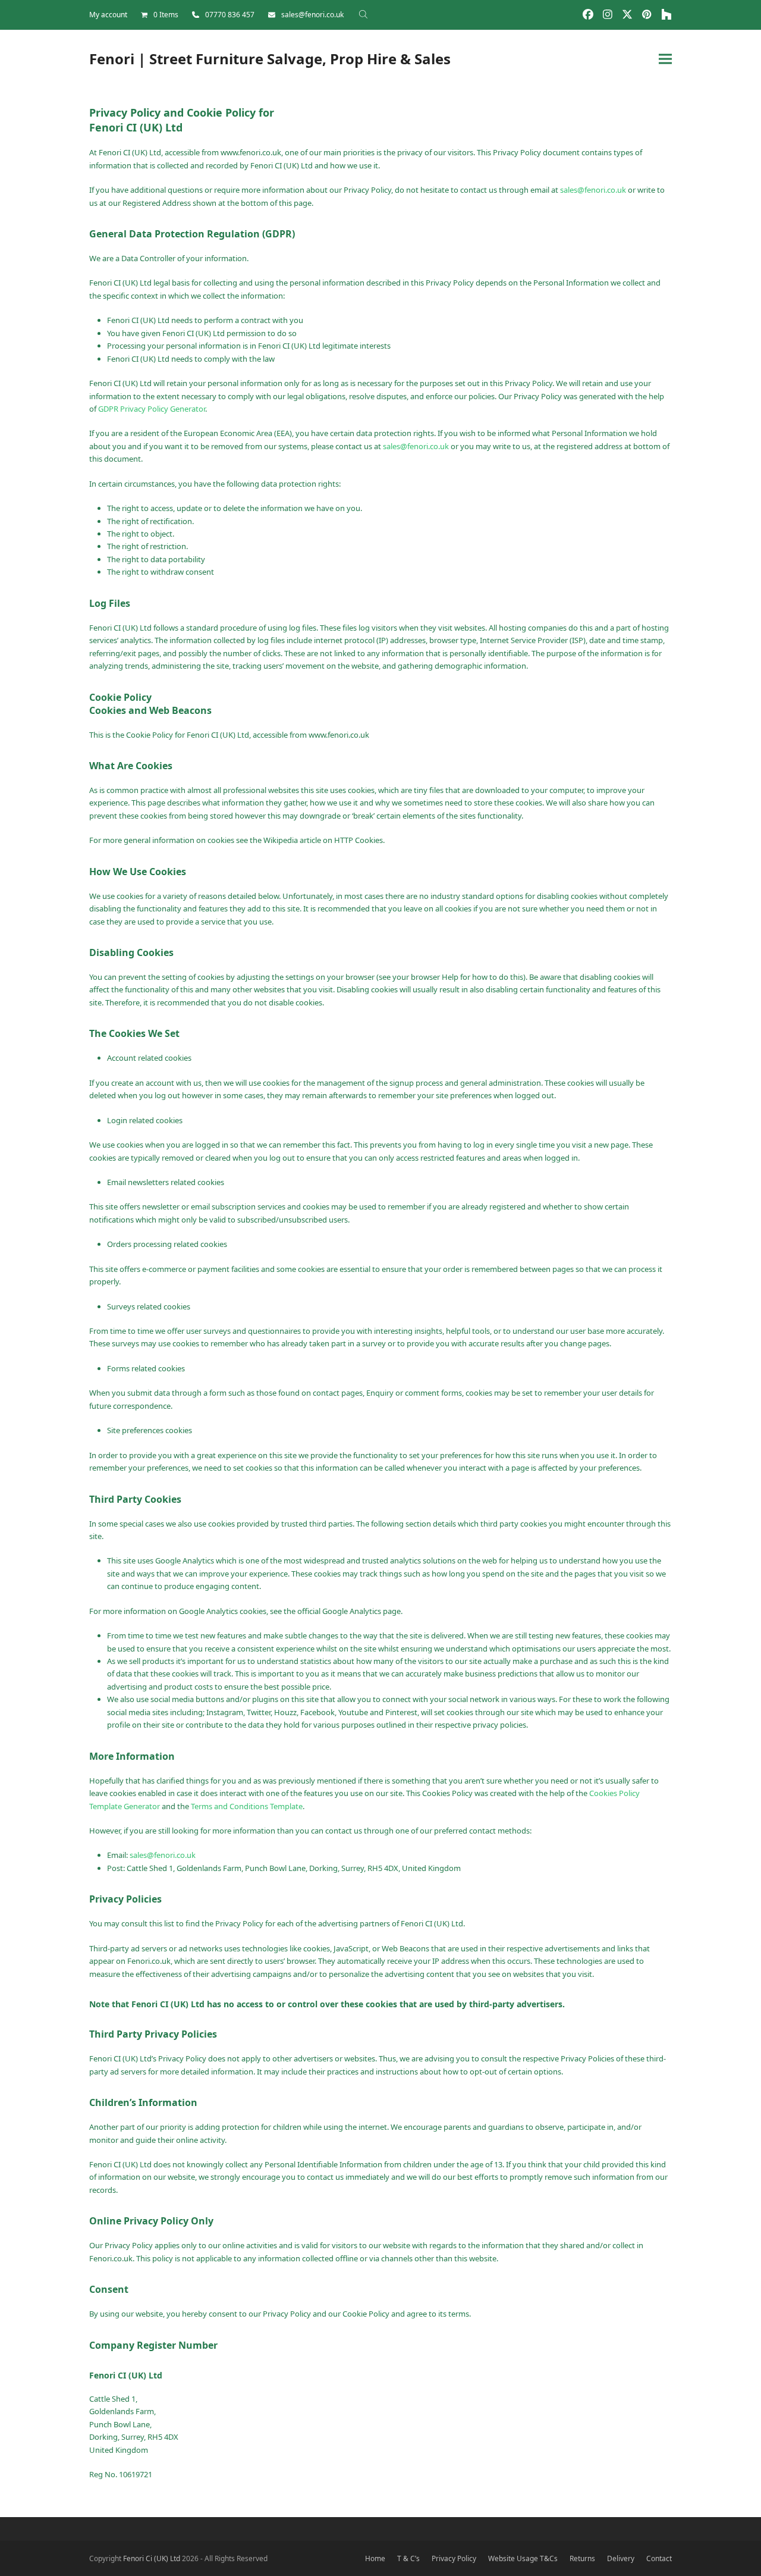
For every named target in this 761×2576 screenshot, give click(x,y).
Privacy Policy (454, 2558)
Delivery (621, 2558)
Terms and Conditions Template (247, 1806)
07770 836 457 (230, 15)
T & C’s (408, 2558)
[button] (665, 59)
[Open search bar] (363, 14)
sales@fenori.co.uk (312, 15)
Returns (582, 2558)
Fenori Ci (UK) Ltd (152, 2558)
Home (375, 2558)
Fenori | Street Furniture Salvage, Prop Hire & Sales (270, 59)
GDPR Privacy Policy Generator (152, 409)
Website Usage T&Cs (523, 2558)
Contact (659, 2558)
